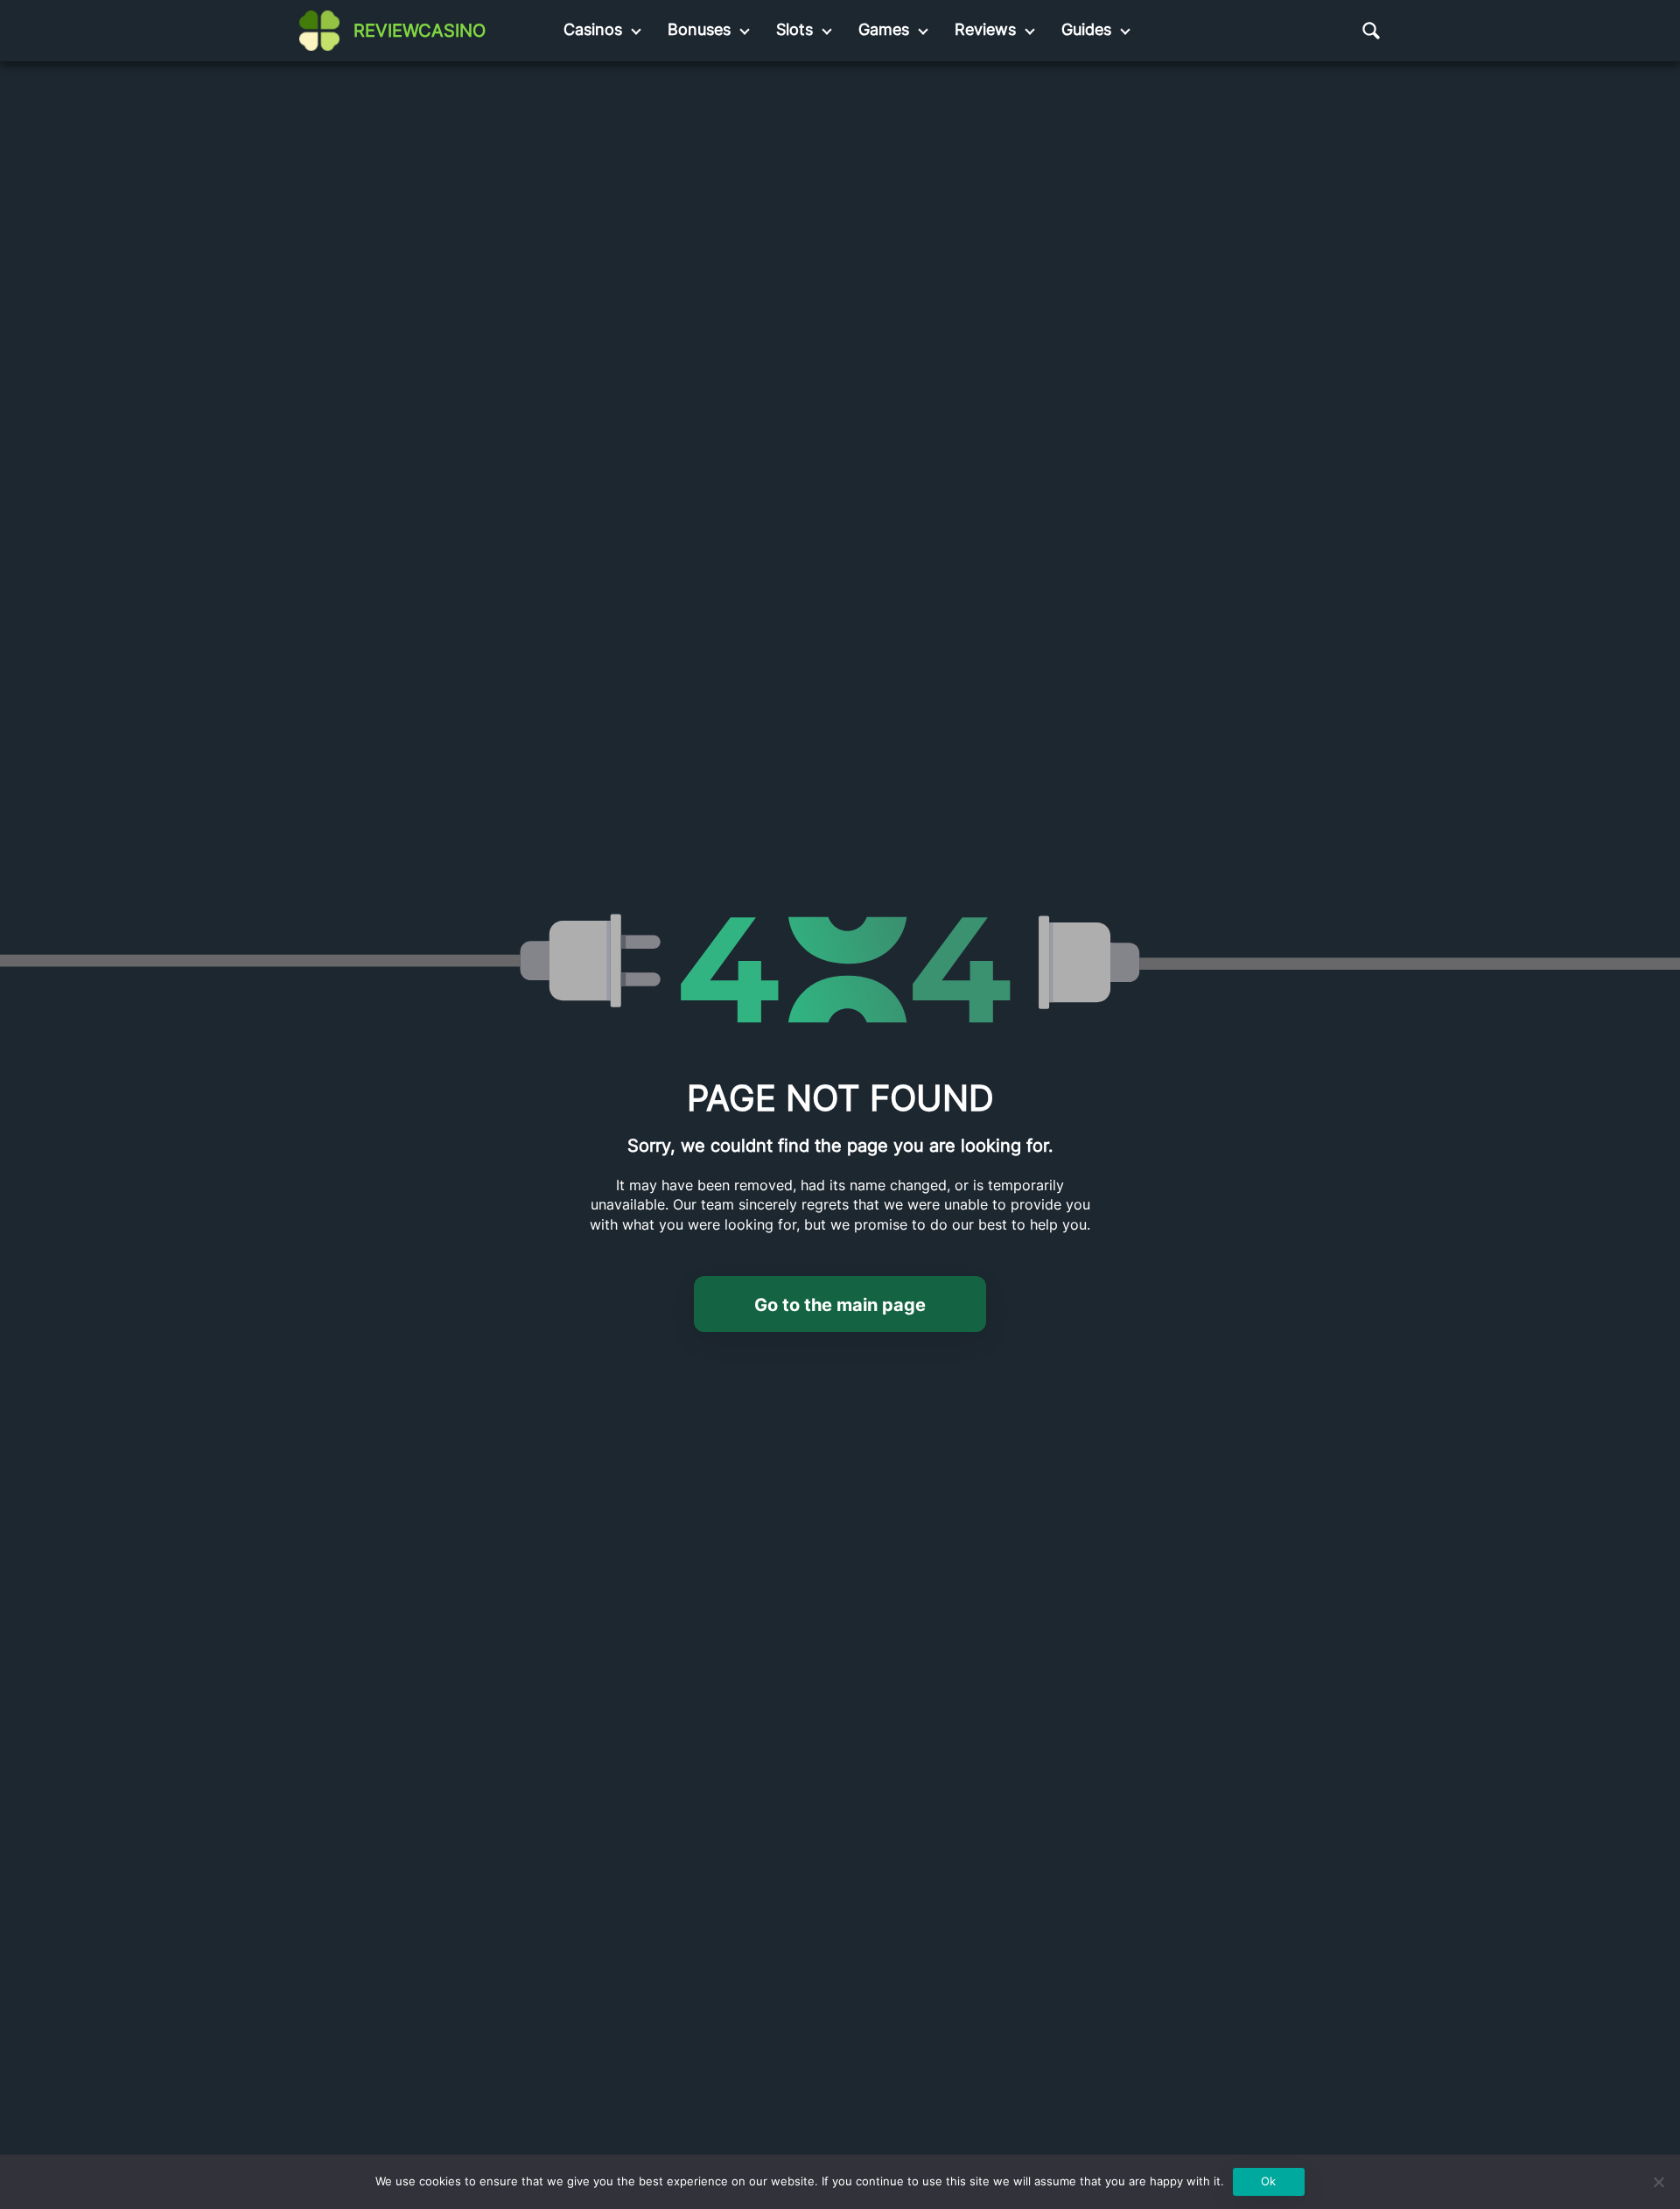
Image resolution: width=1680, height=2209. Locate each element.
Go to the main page (840, 1305)
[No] (1658, 2182)
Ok (1268, 2181)
